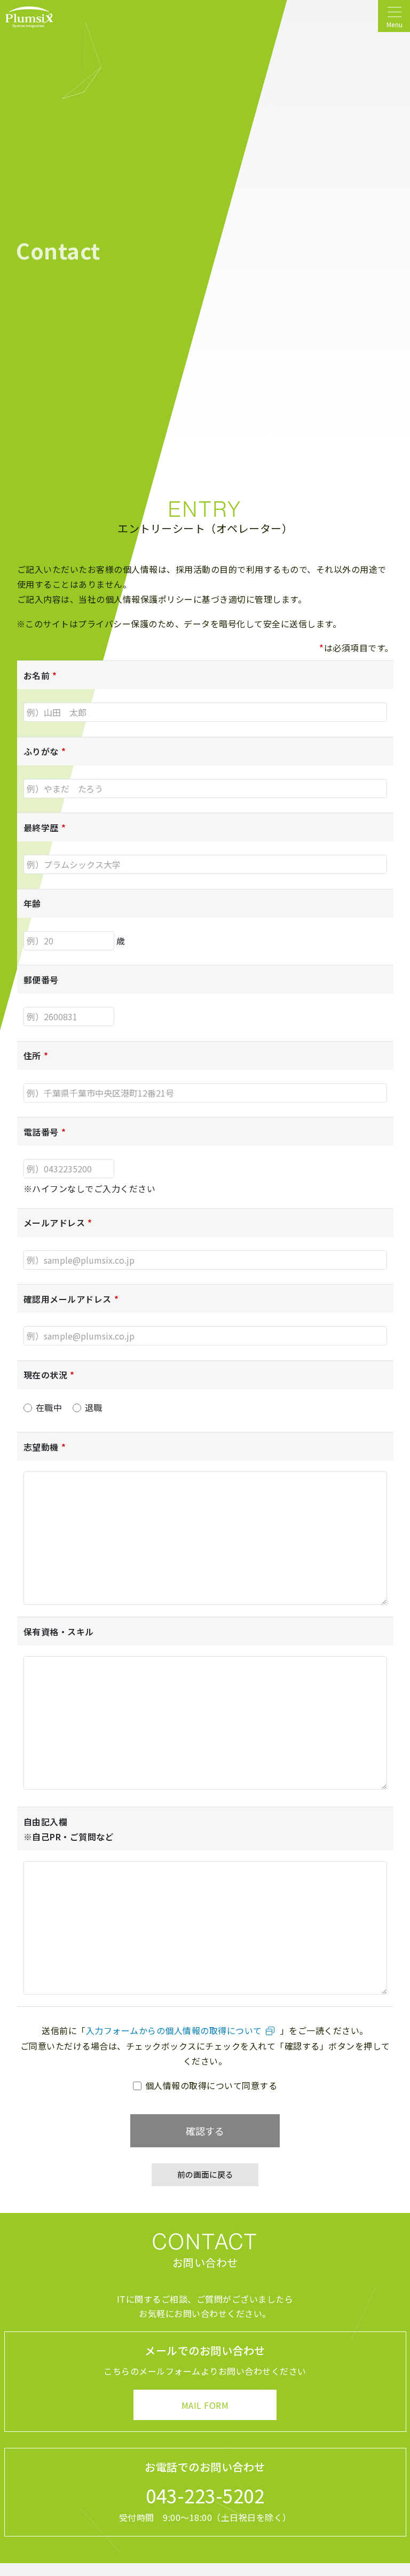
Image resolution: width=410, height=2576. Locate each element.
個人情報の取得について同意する (210, 2085)
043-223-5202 (205, 2495)
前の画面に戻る (205, 2174)
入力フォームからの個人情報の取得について (174, 2030)
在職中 (48, 1407)
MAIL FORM (205, 2405)
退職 (92, 1407)
